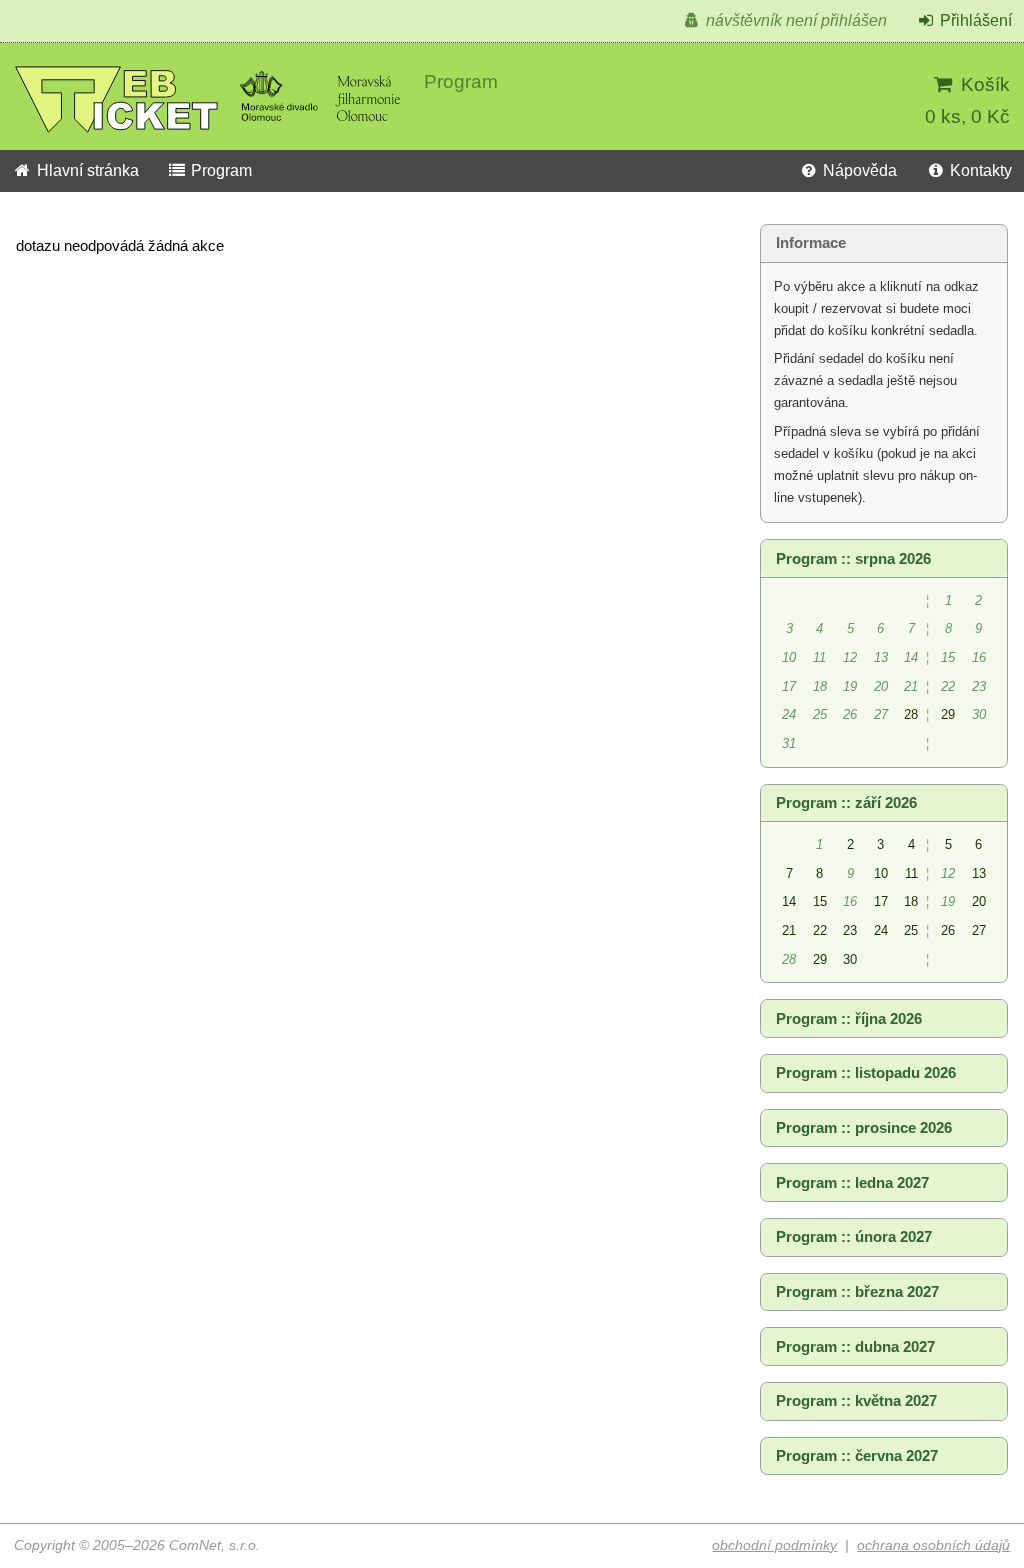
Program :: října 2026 (849, 1019)
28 (911, 714)
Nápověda (858, 170)
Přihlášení (974, 20)
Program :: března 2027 (857, 1292)
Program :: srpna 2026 (853, 559)
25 (911, 930)
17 (881, 901)
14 (789, 901)
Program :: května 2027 (856, 1401)
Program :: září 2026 (846, 803)
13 (979, 873)
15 (820, 901)
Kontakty (979, 170)
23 (850, 930)
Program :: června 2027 (857, 1456)
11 (911, 873)
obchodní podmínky (774, 1545)
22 (820, 930)
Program (219, 170)
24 (881, 930)
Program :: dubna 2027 (855, 1347)
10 (881, 873)
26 (948, 930)
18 (911, 901)
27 (979, 930)
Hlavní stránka (86, 170)
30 (850, 959)
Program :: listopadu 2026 (866, 1073)
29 (948, 714)
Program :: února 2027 (854, 1237)
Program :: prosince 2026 (864, 1128)
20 (979, 901)
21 (789, 930)
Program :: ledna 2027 (852, 1183)
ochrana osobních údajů (933, 1545)
